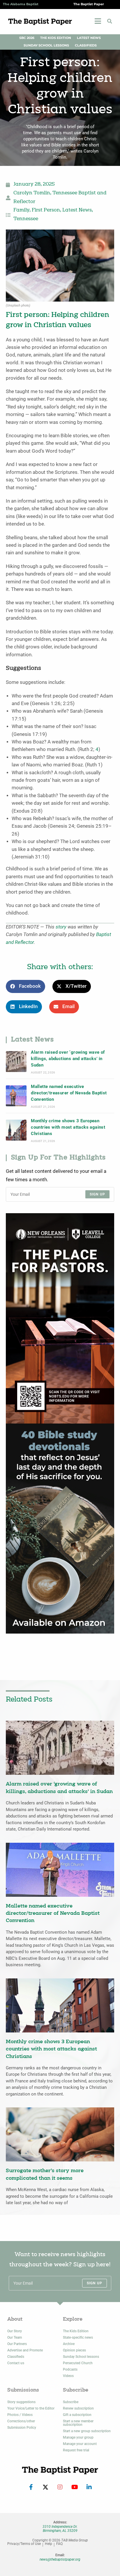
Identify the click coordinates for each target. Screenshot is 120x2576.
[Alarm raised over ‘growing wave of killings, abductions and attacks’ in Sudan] (16, 1061)
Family (21, 210)
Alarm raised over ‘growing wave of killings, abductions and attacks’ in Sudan (68, 1059)
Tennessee (26, 219)
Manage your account (80, 2444)
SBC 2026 (27, 38)
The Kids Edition (56, 38)
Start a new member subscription (78, 2423)
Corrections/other (21, 2421)
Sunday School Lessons (46, 45)
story (61, 927)
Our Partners (17, 2344)
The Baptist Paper (89, 4)
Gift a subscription (77, 2415)
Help (48, 2544)
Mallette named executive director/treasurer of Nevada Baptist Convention (69, 1093)
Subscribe (71, 2402)
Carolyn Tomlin (32, 193)
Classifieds (86, 45)
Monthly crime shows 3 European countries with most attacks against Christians (68, 1127)
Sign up (97, 1194)
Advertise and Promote (25, 2350)
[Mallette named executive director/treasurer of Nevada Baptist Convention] (16, 1096)
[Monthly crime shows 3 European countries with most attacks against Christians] (16, 1130)
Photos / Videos (20, 2415)
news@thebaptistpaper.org (60, 2559)
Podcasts (70, 2369)
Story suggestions (21, 2402)
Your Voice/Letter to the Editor (31, 2408)
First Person (46, 210)
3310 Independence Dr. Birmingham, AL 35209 (60, 2529)
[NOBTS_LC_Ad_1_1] (60, 1318)
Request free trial (76, 2450)
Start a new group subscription (87, 2431)
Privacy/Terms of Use (24, 2544)
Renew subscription (78, 2408)
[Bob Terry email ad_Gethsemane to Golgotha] (60, 1528)
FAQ (59, 2544)
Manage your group (78, 2437)
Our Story (15, 2331)
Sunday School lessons (81, 2357)
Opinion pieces (74, 2350)
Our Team (15, 2337)
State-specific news (78, 2337)
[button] (110, 21)
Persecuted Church (78, 2363)
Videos (68, 2376)
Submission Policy (22, 2428)
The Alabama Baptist (21, 4)
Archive (69, 2344)
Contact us (16, 2363)
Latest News (89, 38)
